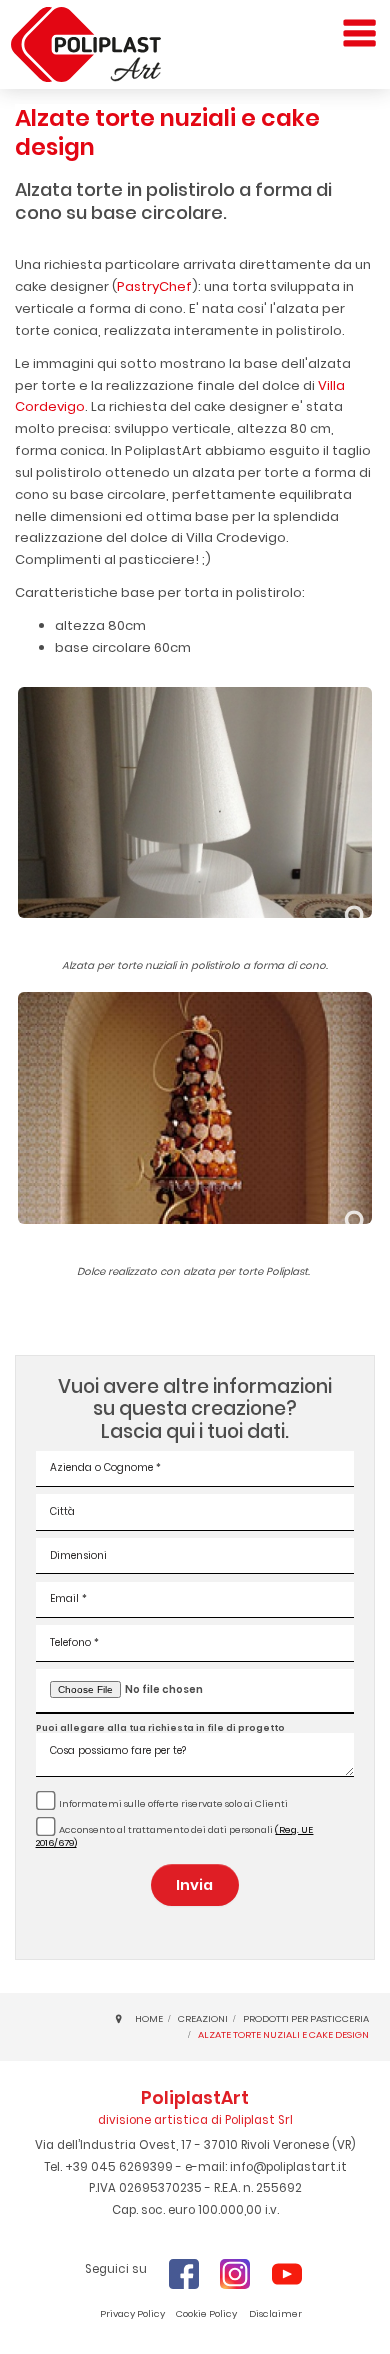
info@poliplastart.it (288, 2167)
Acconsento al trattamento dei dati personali (175, 1836)
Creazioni (203, 2018)
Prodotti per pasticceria (306, 2018)
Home (149, 2018)
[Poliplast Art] (86, 44)
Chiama (328, 2329)
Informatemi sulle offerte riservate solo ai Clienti (173, 1803)
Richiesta (100, 2329)
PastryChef (154, 286)
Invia (194, 1885)
